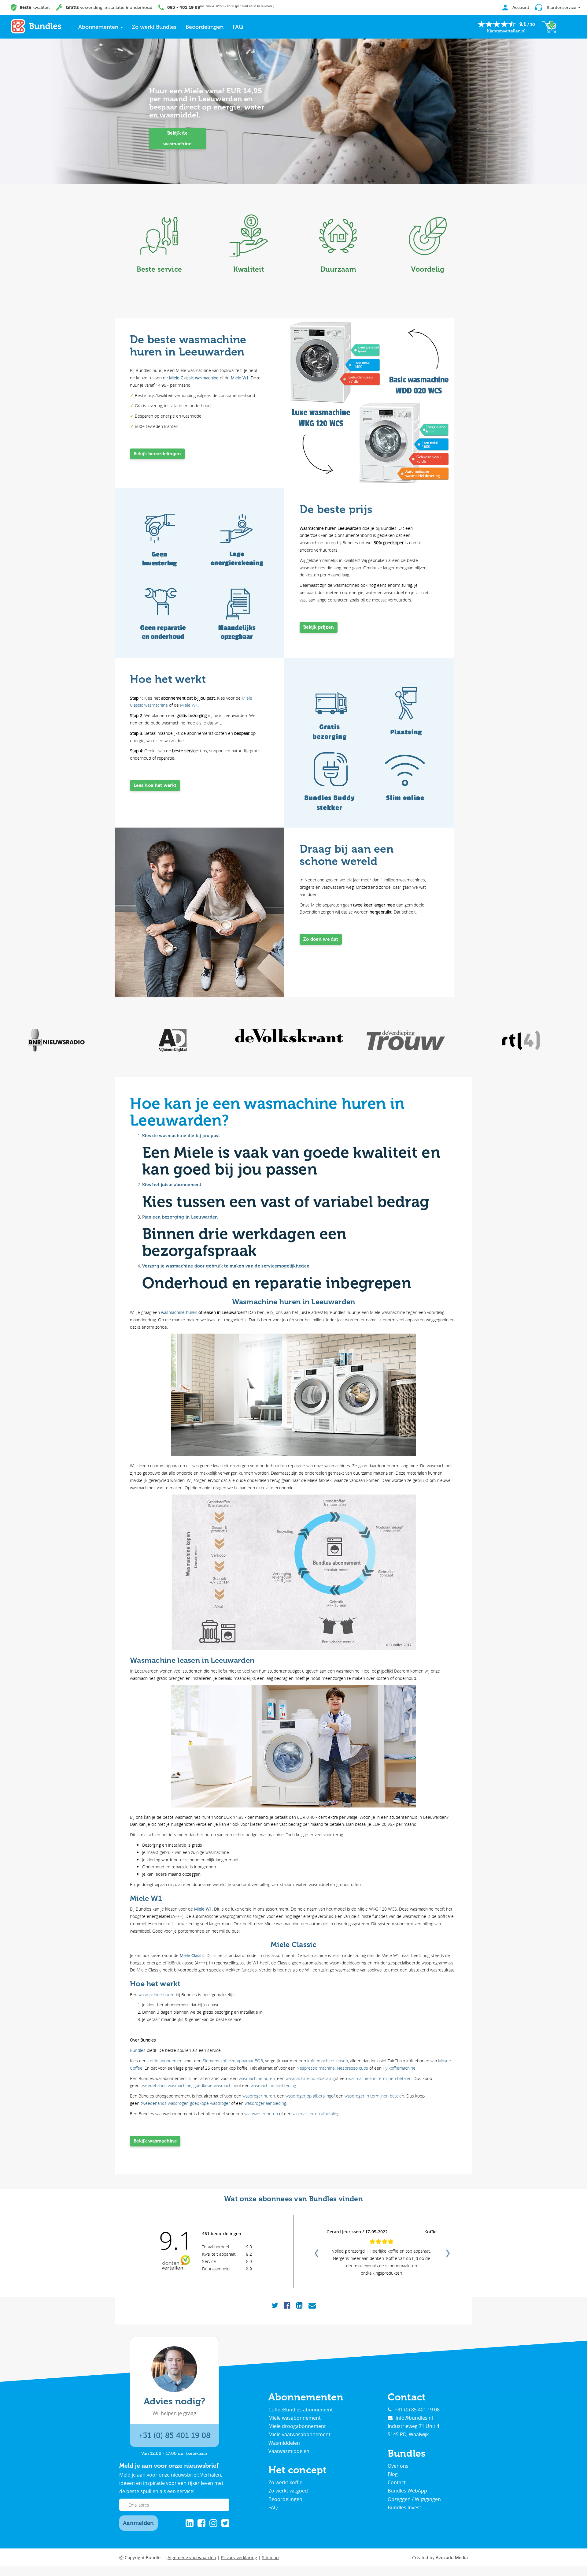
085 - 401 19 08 (184, 7)
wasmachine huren (179, 1312)
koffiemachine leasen (328, 2061)
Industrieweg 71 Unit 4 (413, 2426)
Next (447, 2251)
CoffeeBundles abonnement (301, 2410)
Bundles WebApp (407, 2491)
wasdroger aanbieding (265, 2103)
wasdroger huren (259, 2096)
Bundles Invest (404, 2507)
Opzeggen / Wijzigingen (414, 2499)
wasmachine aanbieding (273, 2085)
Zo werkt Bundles (154, 27)
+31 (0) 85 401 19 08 (174, 2435)
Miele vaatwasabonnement (299, 2434)
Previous (316, 2251)
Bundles (138, 2050)
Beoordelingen (205, 27)
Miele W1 (240, 378)
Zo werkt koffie (285, 2482)
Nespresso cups (353, 2068)
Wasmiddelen (284, 2443)
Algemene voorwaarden (192, 2557)
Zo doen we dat (321, 939)
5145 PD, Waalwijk (408, 2434)
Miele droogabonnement (297, 2426)
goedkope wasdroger (210, 2103)
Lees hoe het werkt (155, 785)
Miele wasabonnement (295, 2418)
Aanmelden (138, 2523)
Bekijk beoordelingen (157, 454)
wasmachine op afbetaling (310, 2078)
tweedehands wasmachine (166, 2085)
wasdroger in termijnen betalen (374, 2096)
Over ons (398, 2466)
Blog (393, 2474)
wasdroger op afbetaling (308, 2096)
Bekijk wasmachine (155, 2141)
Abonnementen (99, 27)
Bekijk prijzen (319, 627)
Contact (397, 2482)
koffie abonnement (166, 2061)
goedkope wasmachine (215, 2085)
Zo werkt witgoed (288, 2491)
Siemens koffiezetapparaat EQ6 (233, 2061)
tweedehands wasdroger (164, 2103)
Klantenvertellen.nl (506, 31)
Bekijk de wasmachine (177, 138)
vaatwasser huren (261, 2114)
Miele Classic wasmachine (194, 378)
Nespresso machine (316, 2068)
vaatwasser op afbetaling (316, 2114)
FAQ (238, 27)
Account (520, 7)
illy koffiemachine (399, 2068)
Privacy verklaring (239, 2557)
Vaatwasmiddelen (289, 2451)
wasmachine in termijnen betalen (380, 2078)
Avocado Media (452, 2557)
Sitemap (270, 2557)
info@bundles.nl (414, 2418)
